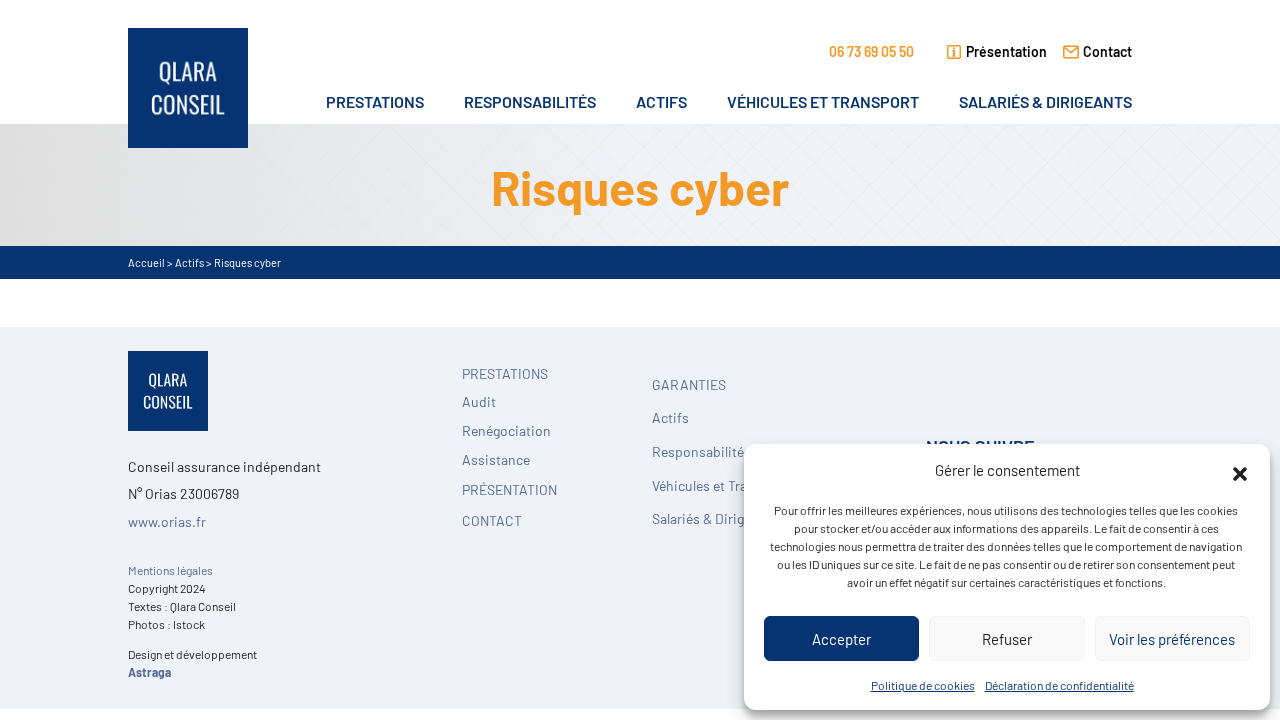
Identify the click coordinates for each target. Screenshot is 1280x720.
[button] (1240, 470)
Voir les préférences (1172, 638)
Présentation (1006, 50)
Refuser (1007, 638)
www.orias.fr (167, 520)
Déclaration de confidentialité (1059, 685)
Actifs (189, 262)
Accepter (841, 638)
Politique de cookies (923, 685)
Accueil (146, 262)
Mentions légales (170, 570)
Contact (1107, 50)
